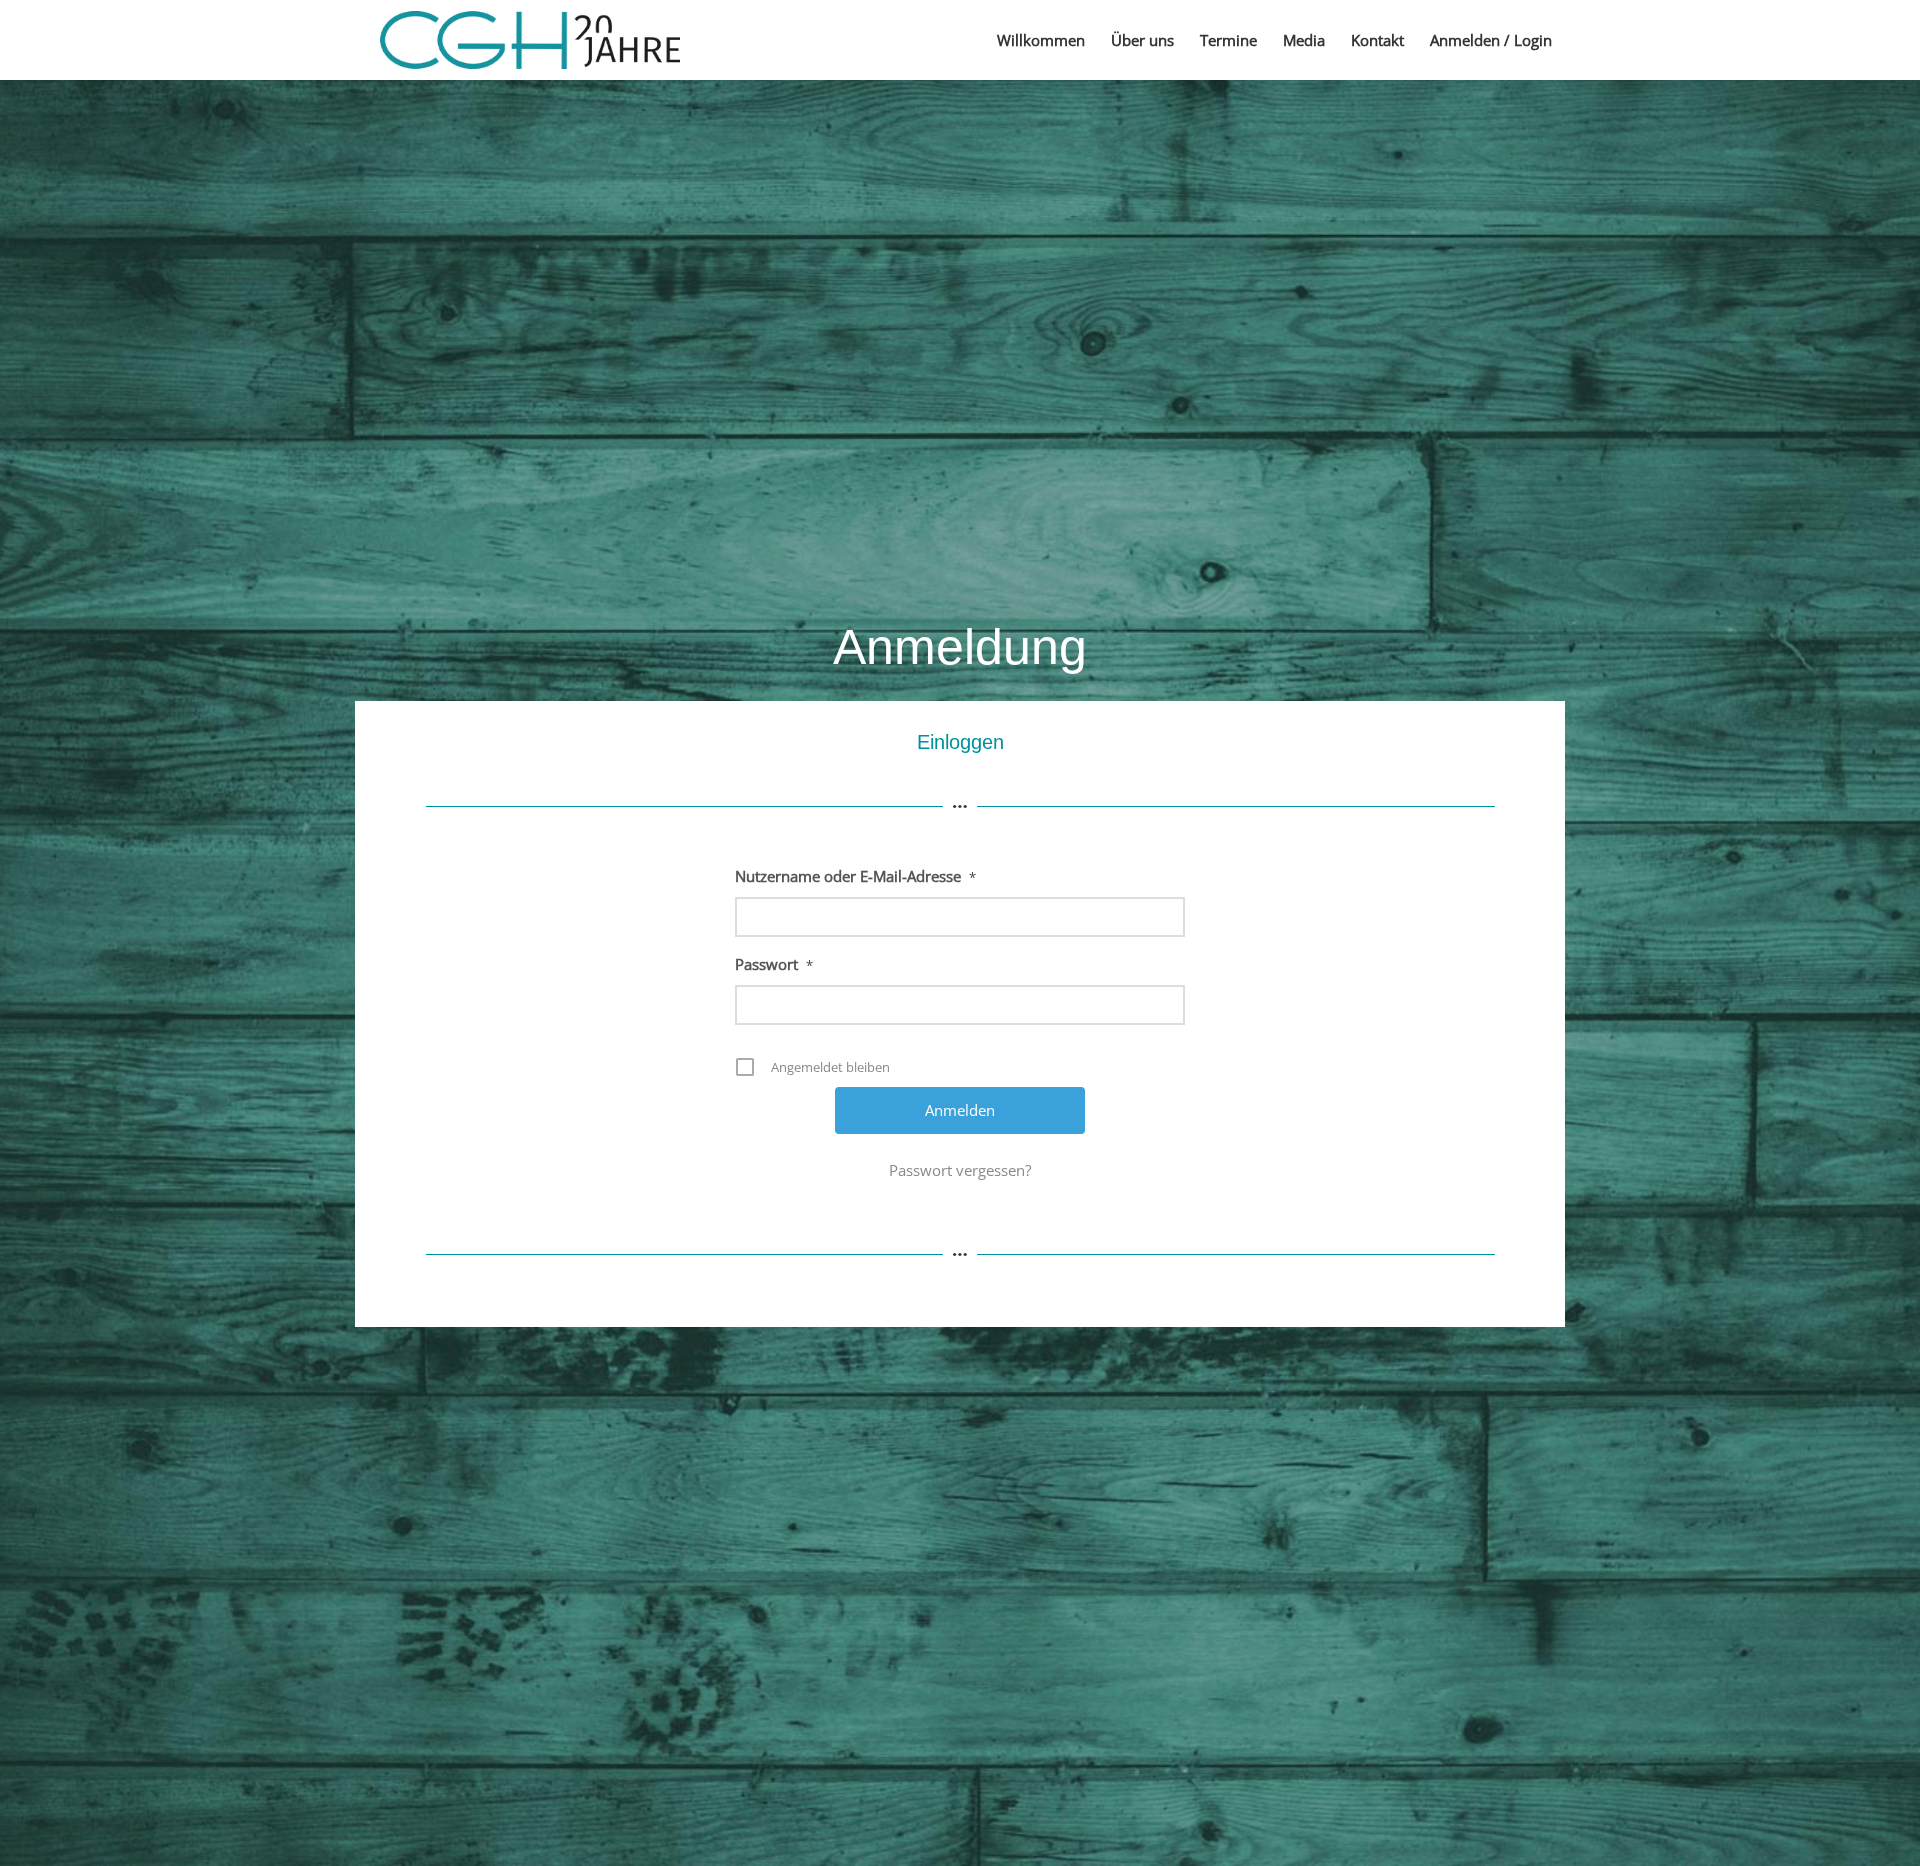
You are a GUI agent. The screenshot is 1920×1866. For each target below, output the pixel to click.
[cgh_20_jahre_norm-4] (530, 40)
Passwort (774, 964)
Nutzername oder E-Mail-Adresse (855, 876)
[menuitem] (1041, 40)
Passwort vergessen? (960, 1170)
